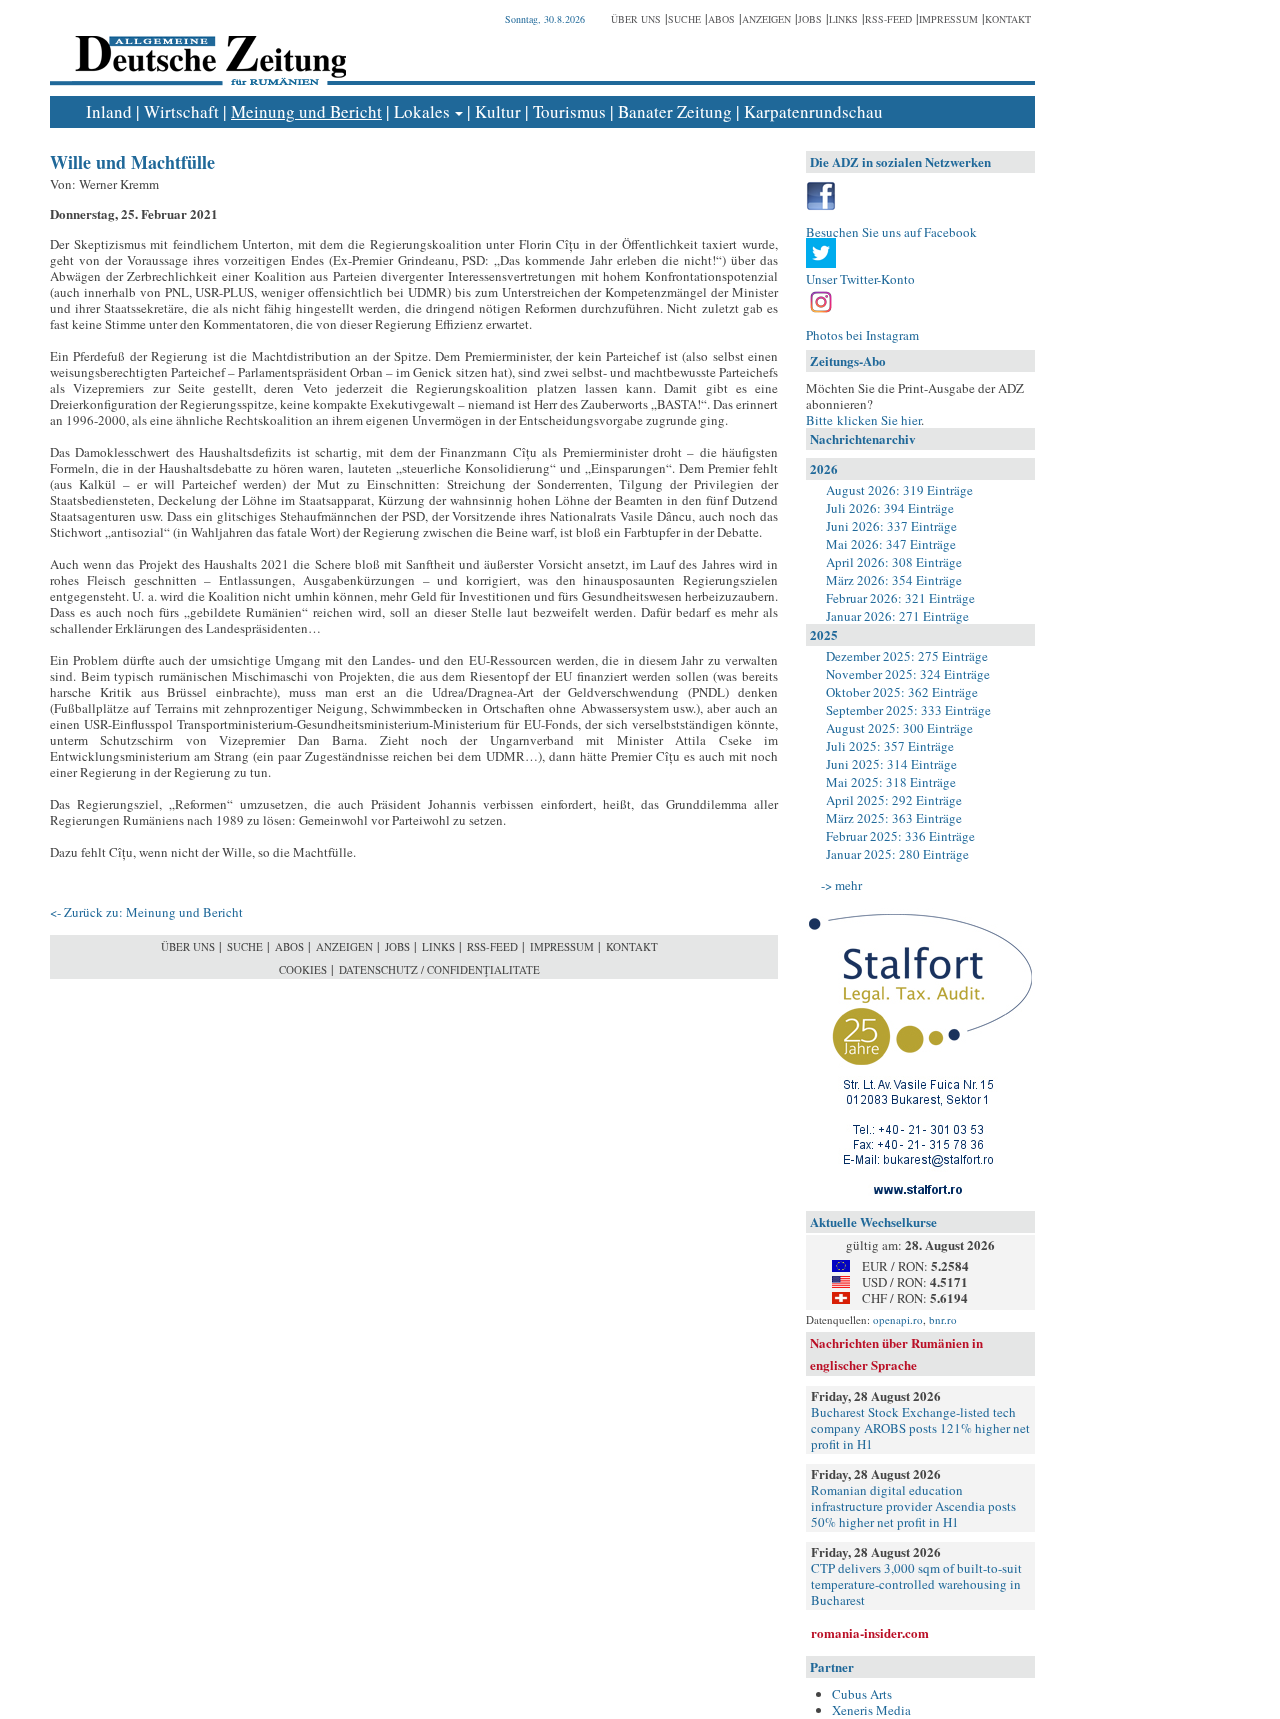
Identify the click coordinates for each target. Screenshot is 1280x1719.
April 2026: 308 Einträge (894, 562)
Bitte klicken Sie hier (863, 420)
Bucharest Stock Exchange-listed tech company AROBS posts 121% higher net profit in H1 (920, 1428)
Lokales (422, 111)
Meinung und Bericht (306, 111)
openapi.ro (898, 1319)
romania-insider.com (870, 1632)
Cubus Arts (862, 1694)
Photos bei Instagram (862, 335)
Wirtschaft (181, 111)
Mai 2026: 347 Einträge (891, 544)
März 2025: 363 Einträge (894, 818)
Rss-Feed (888, 19)
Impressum (948, 19)
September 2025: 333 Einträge (908, 710)
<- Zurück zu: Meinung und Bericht (146, 912)
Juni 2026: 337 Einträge (891, 526)
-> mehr (841, 885)
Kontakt (1008, 19)
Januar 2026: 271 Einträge (897, 616)
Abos (721, 19)
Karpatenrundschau (813, 111)
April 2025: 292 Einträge (894, 800)
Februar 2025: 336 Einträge (900, 836)
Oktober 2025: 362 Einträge (902, 692)
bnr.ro (943, 1319)
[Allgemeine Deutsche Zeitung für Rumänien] (207, 45)
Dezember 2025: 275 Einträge (907, 656)
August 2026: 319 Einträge (899, 490)
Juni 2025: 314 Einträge (891, 764)
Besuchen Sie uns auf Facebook (891, 232)
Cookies (303, 969)
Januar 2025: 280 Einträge (897, 854)
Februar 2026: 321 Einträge (900, 598)
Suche (684, 19)
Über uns (636, 19)
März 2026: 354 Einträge (894, 580)
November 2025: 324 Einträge (908, 674)
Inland (109, 111)
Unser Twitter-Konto (860, 279)
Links (843, 19)
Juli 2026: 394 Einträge (890, 508)
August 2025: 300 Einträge (899, 728)
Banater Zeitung (675, 111)
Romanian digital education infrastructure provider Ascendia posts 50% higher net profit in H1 (913, 1506)
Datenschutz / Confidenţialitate (439, 969)
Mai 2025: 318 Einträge (891, 782)
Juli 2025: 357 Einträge (890, 746)
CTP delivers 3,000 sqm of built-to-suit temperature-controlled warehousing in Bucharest (916, 1584)
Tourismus (569, 111)
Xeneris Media (871, 1710)
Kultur (498, 111)
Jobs (810, 19)
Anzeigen (766, 19)
